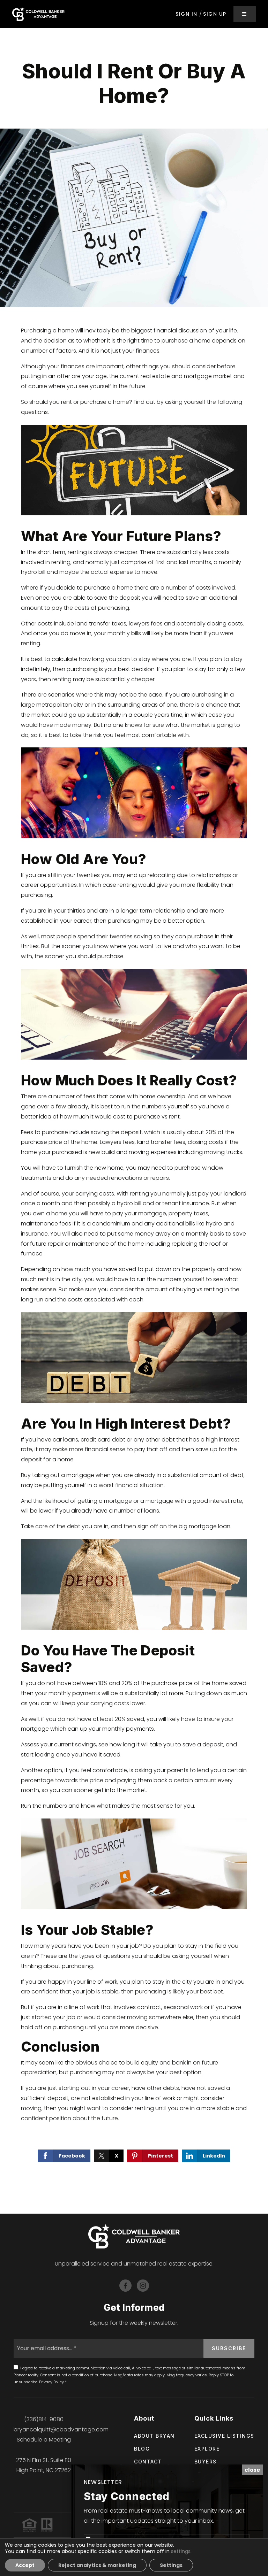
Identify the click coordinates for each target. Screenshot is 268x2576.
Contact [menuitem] (148, 2462)
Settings (171, 2565)
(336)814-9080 (44, 2419)
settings (181, 2551)
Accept (25, 2565)
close (252, 2470)
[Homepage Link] (38, 13)
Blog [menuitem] (142, 2449)
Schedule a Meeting (44, 2440)
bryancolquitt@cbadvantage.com (61, 2429)
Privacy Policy (51, 2382)
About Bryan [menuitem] (154, 2436)
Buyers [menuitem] (206, 2462)
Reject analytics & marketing (97, 2565)
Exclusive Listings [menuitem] (224, 2436)
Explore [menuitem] (207, 2449)
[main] (134, 1121)
